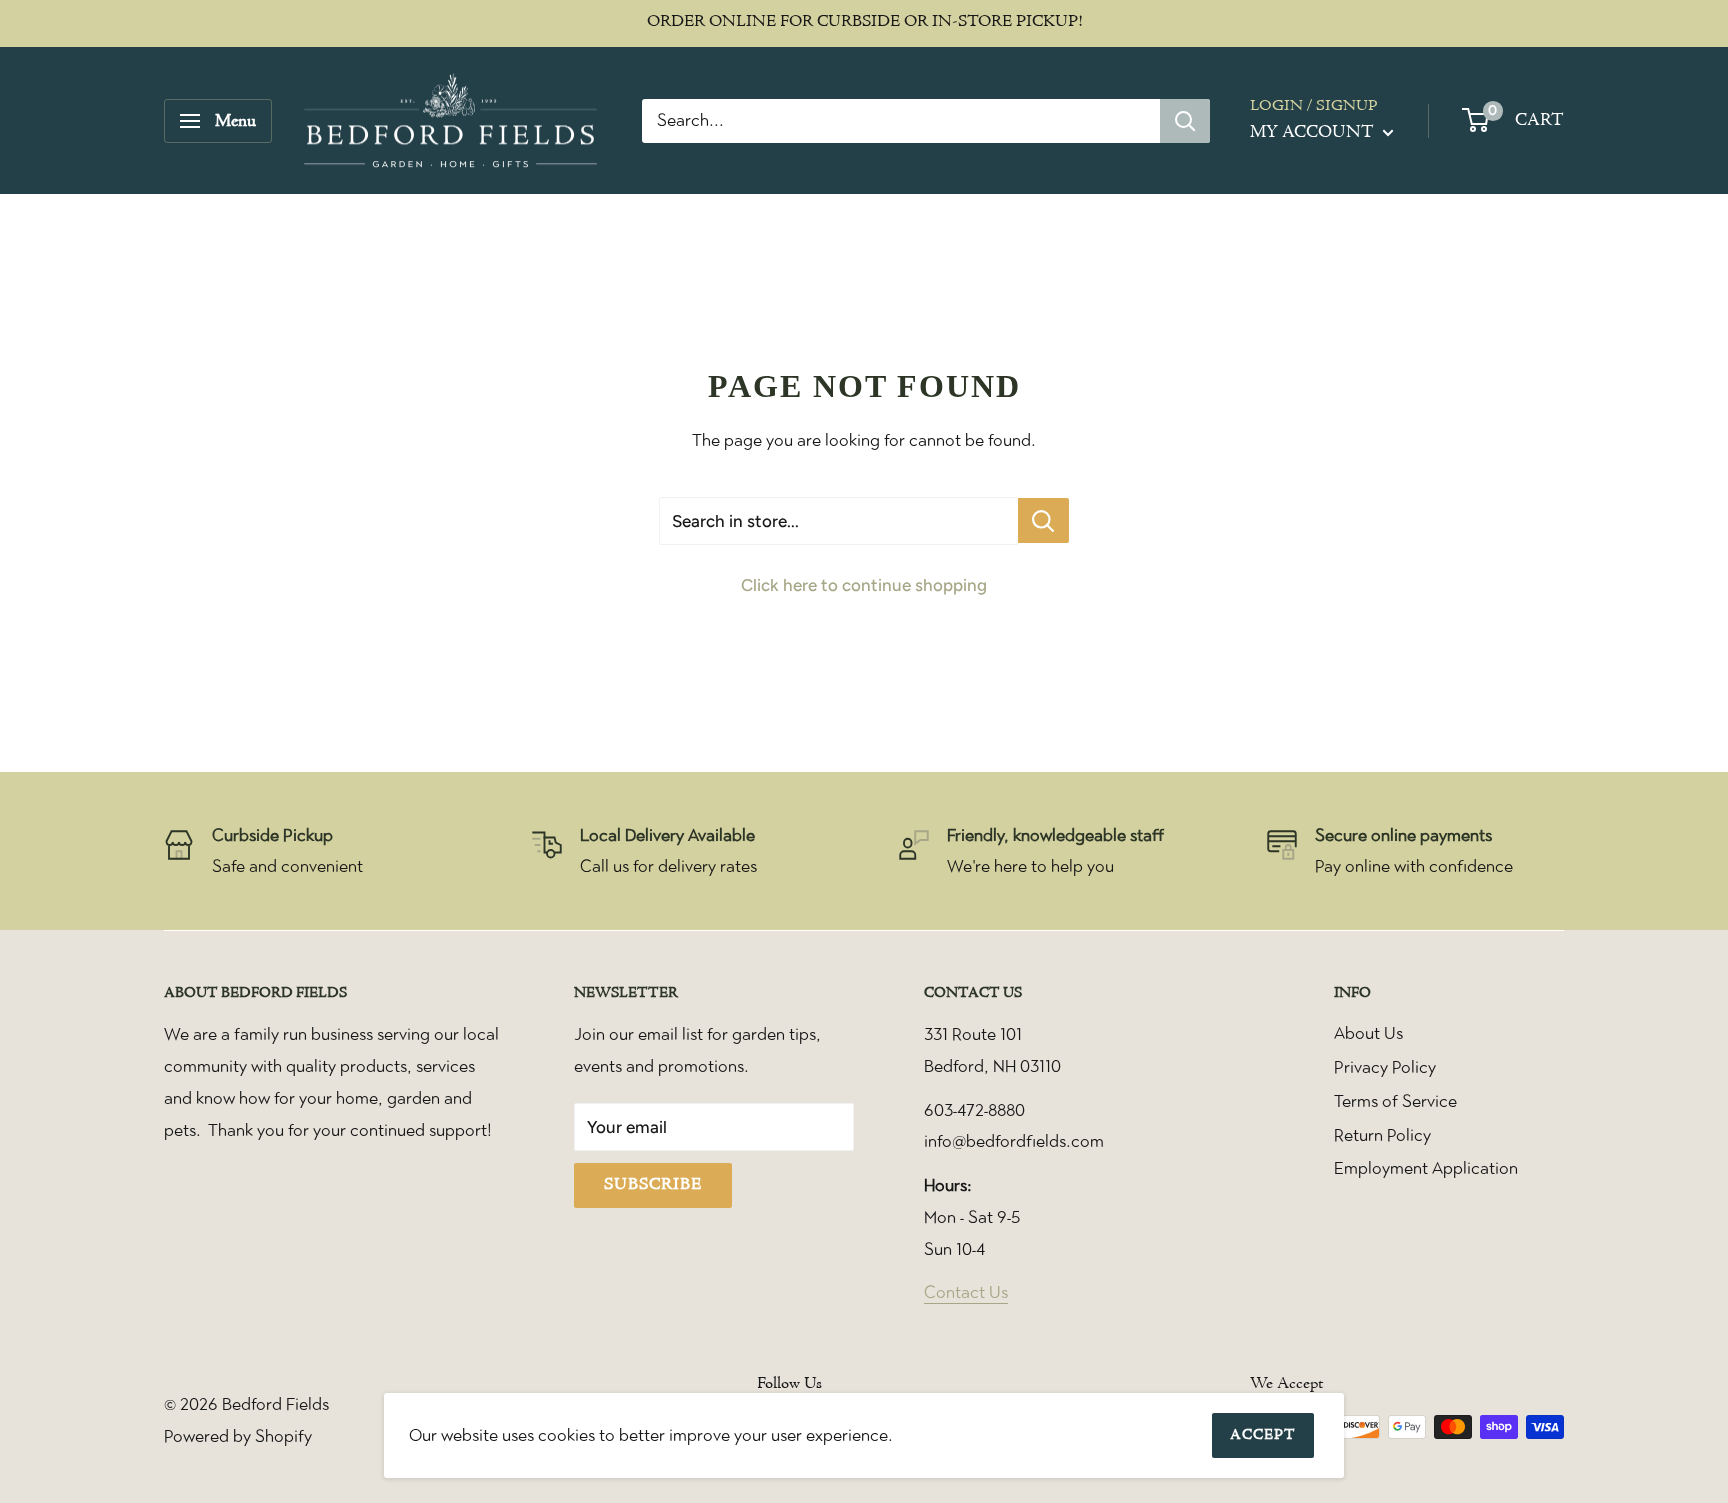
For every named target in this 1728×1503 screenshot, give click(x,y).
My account (1314, 132)
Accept (1263, 1435)
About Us (1368, 1033)
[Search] (1185, 121)
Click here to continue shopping (864, 585)
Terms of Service (1395, 1101)
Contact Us (966, 1292)
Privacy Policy (1385, 1067)
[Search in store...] (1043, 520)
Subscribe (653, 1185)
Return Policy (1382, 1135)
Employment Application (1426, 1168)
